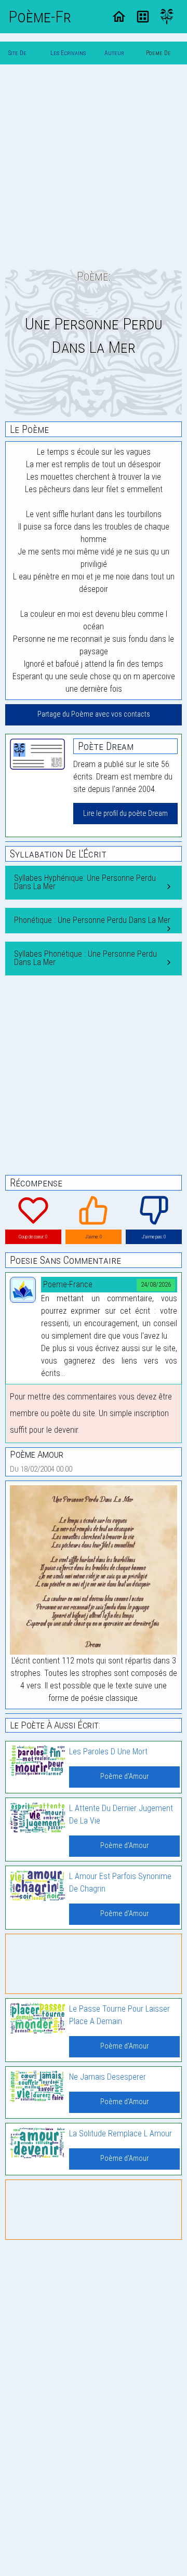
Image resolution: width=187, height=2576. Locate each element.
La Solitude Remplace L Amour (121, 2134)
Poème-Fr (40, 17)
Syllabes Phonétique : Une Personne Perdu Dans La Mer (85, 958)
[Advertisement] (94, 166)
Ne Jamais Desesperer (108, 2077)
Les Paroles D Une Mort (108, 1752)
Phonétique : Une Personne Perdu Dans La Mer (92, 920)
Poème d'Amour (124, 1776)
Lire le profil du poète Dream (125, 814)
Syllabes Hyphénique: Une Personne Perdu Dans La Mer (85, 882)
